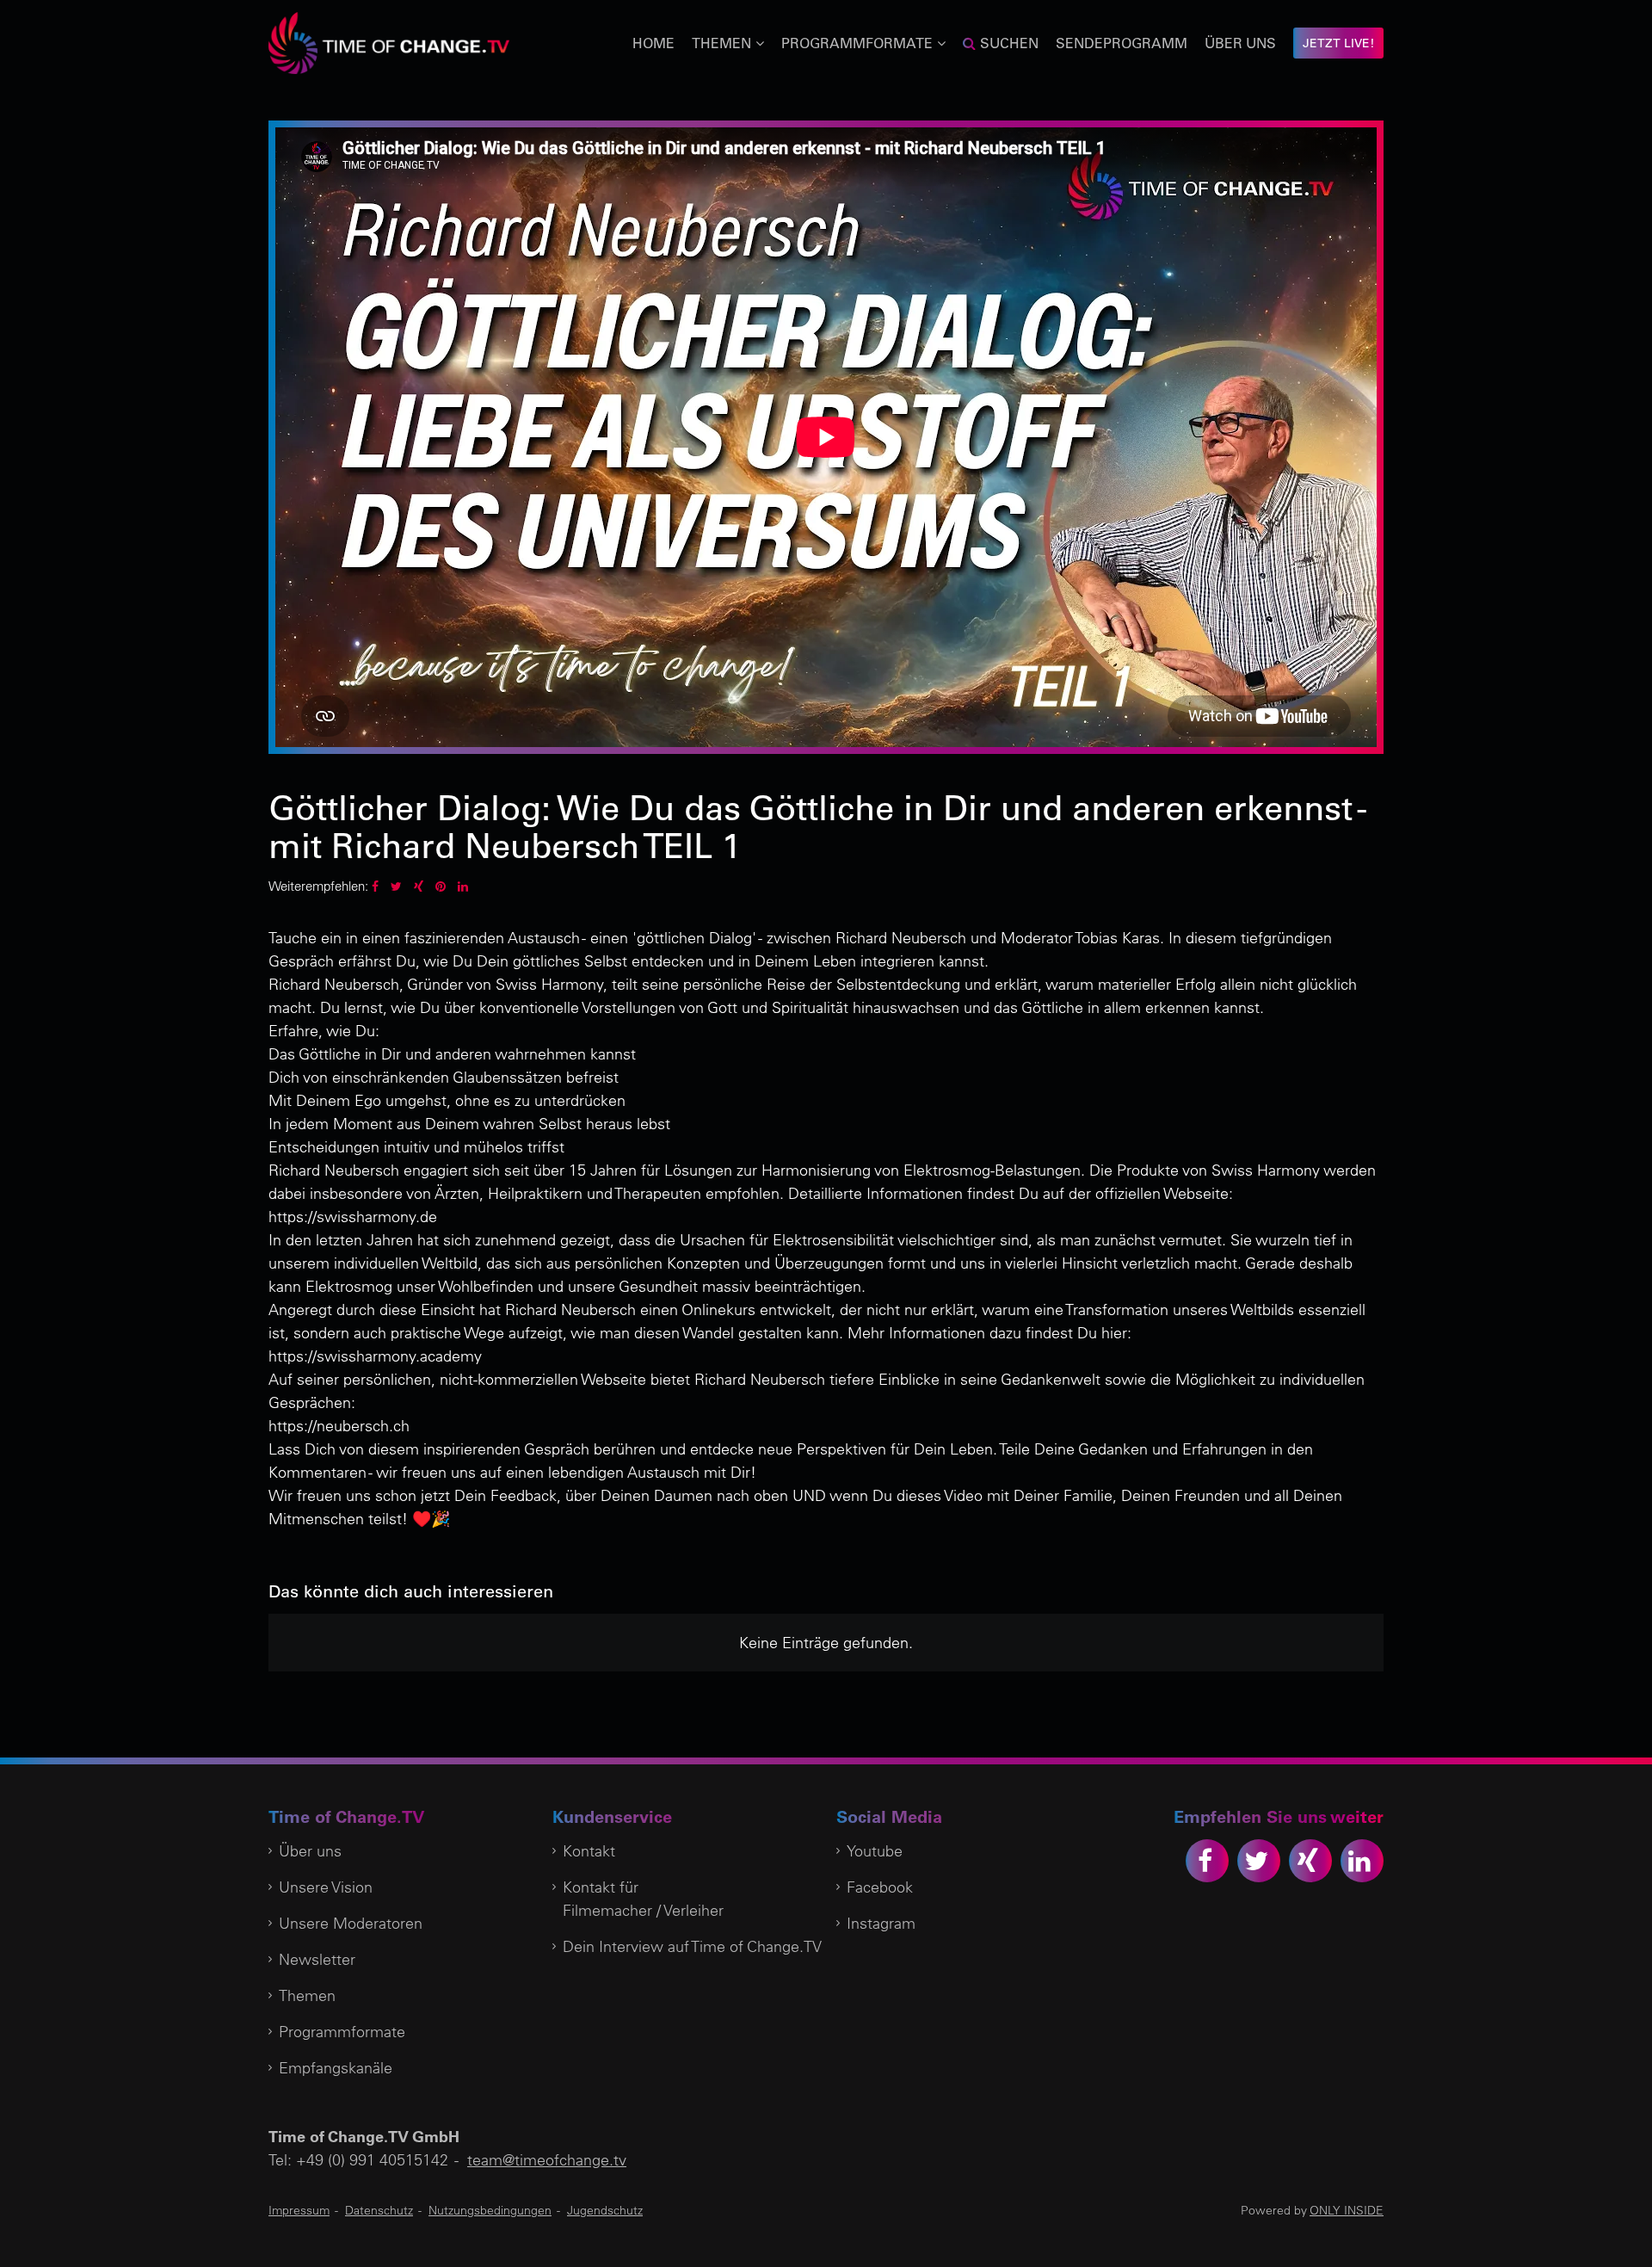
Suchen (1009, 43)
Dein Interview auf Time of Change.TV (692, 1946)
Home (653, 43)
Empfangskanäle (336, 2068)
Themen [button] (721, 43)
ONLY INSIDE (1347, 2210)
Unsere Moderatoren (351, 1923)
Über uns (1240, 43)
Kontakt (589, 1851)
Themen (307, 1995)
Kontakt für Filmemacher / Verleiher (643, 1899)
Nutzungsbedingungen (490, 2210)
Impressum (299, 2210)
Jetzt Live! (1338, 43)
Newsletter (317, 1959)
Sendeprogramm (1122, 43)
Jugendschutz (605, 2210)
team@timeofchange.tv (547, 2160)
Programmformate (342, 2032)
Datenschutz (379, 2210)
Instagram (881, 1923)
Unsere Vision (326, 1887)
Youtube (875, 1851)
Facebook (880, 1887)
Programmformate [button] (857, 43)
